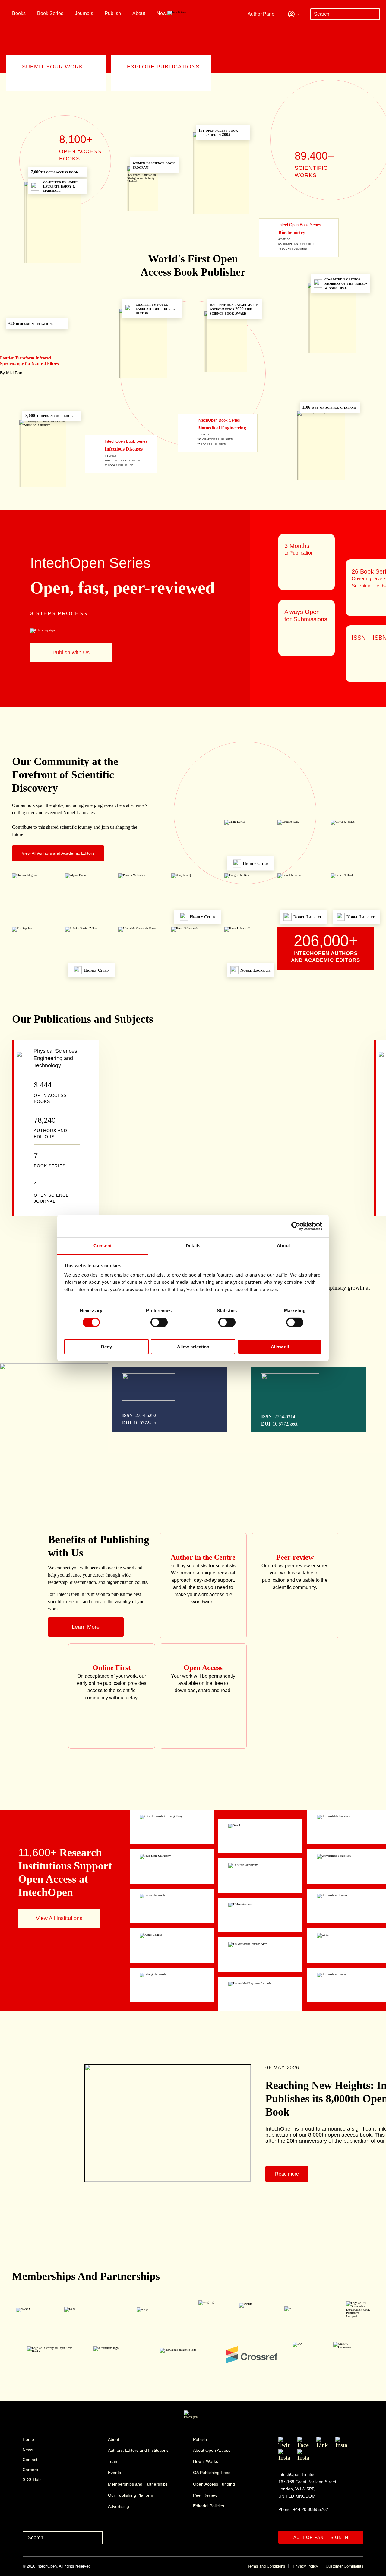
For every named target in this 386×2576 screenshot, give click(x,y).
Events (114, 2473)
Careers (30, 2470)
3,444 (50, 1092)
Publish (113, 13)
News (163, 13)
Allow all (280, 1347)
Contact (30, 2460)
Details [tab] (193, 1246)
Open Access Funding (214, 2484)
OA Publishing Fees (212, 2473)
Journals (84, 13)
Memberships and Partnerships (138, 2484)
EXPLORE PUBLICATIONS (163, 67)
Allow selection (193, 1347)
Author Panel (262, 14)
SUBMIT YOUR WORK (52, 67)
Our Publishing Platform (131, 2495)
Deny (106, 1347)
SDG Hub (32, 2479)
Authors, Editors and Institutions (138, 2450)
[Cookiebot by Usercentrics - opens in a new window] (296, 1226)
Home (28, 2439)
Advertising (119, 2506)
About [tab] (283, 1246)
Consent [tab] (103, 1246)
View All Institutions (59, 1918)
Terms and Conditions (266, 2566)
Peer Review (205, 2495)
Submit (374, 14)
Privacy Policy (305, 2566)
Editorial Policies (209, 2506)
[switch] (159, 1322)
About (139, 13)
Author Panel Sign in (321, 2537)
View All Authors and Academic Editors (58, 853)
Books (19, 13)
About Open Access (212, 2450)
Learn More (86, 1627)
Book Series (50, 13)
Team (113, 2461)
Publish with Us (71, 653)
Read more (287, 2174)
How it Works (206, 2461)
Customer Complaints (345, 2566)
